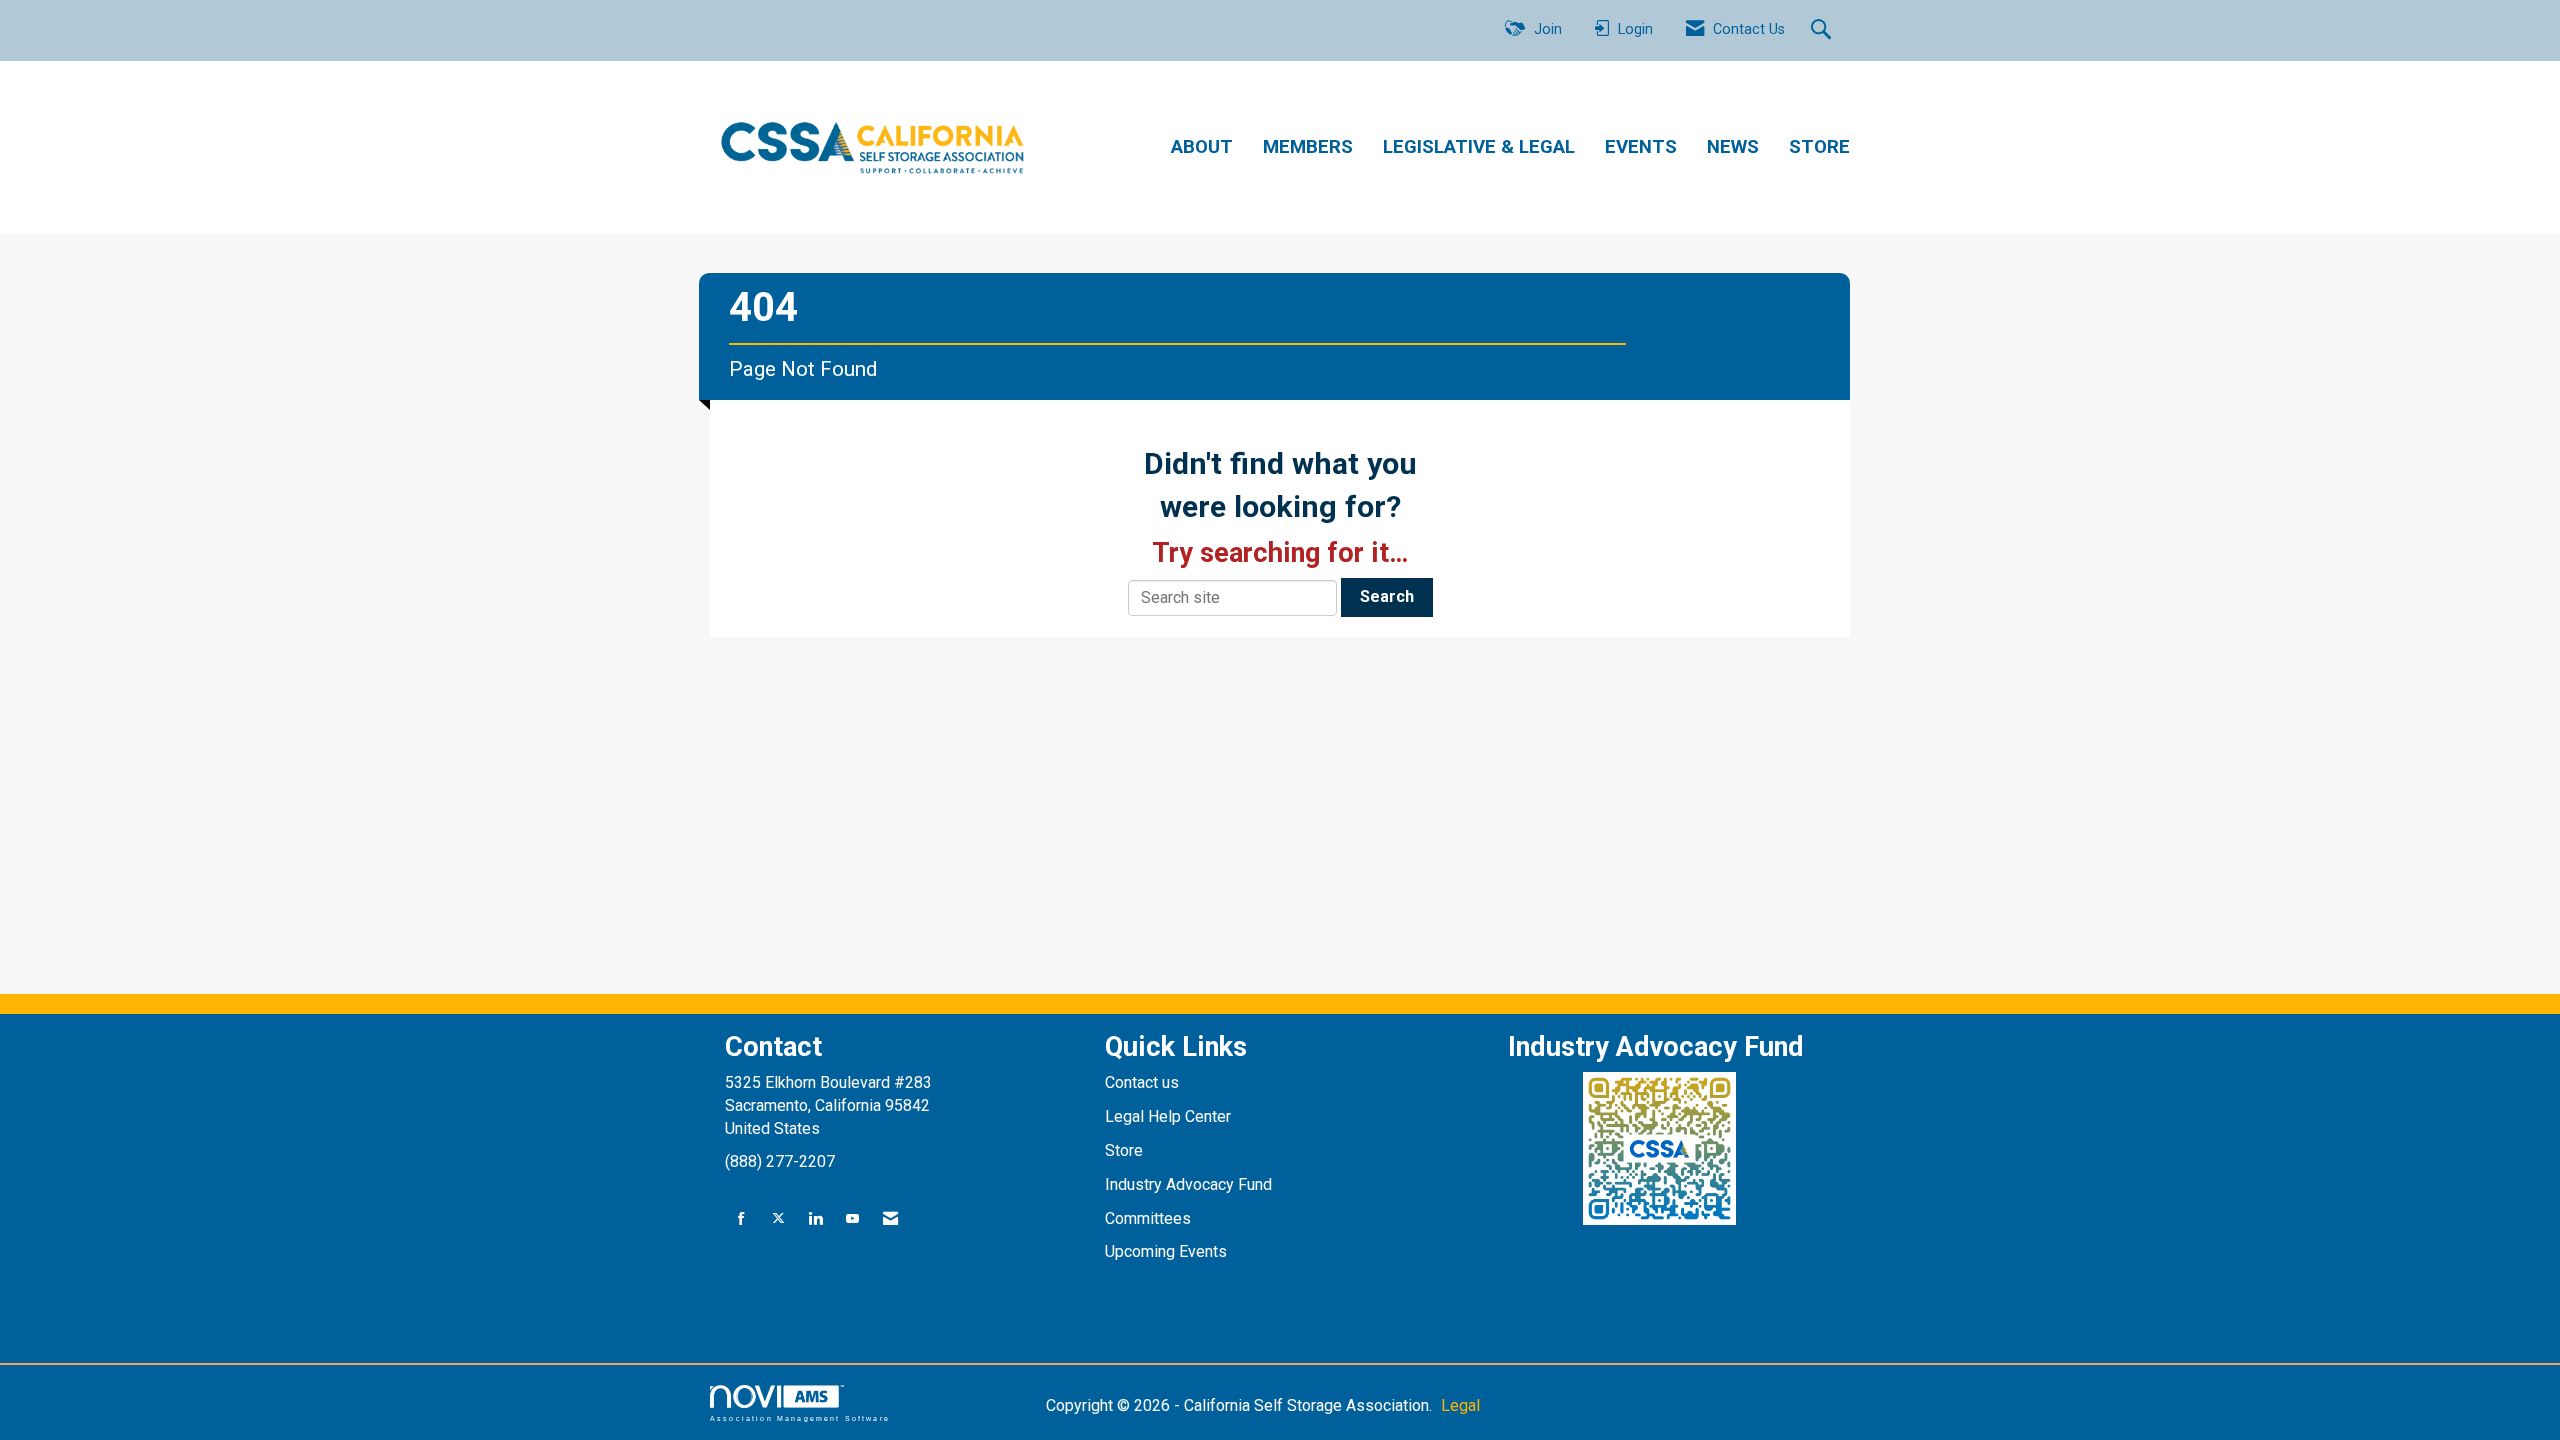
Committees (1148, 1218)
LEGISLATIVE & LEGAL (1479, 147)
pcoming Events (1173, 1251)
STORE (1819, 147)
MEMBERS (1308, 147)
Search (1387, 596)
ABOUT (1202, 147)
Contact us (1144, 1082)
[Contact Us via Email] (890, 1219)
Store (1126, 1150)
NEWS (1733, 147)
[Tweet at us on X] (778, 1219)
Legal (1460, 1405)
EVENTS (1641, 147)
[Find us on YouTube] (852, 1219)
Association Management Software (800, 1418)
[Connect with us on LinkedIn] (815, 1219)
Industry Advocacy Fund (1188, 1184)
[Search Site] (1823, 31)
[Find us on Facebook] (741, 1219)
